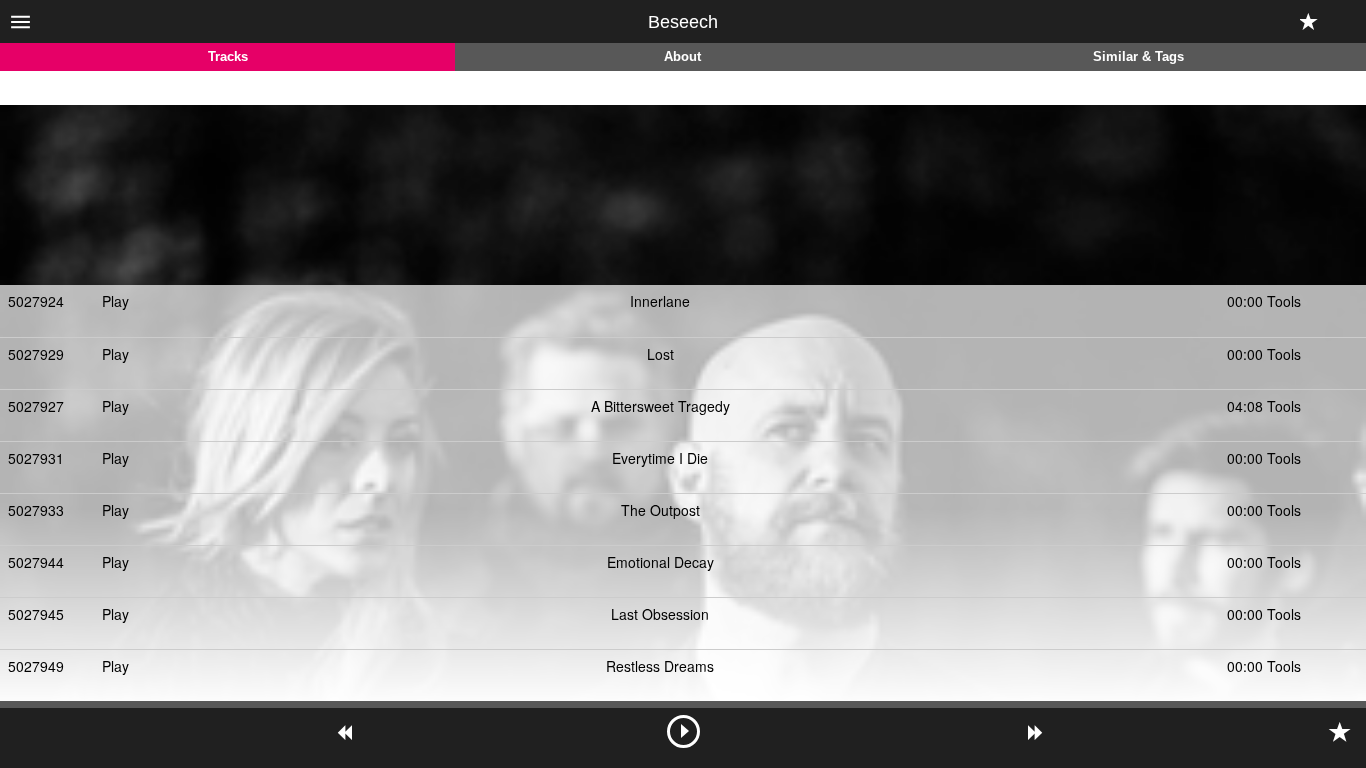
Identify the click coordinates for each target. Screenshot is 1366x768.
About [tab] (682, 57)
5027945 (36, 614)
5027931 (36, 458)
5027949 (36, 666)
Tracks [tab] (228, 57)
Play (115, 301)
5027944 (36, 562)
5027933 (36, 510)
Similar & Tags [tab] (1138, 57)
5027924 (36, 301)
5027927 (36, 406)
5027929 (36, 354)
